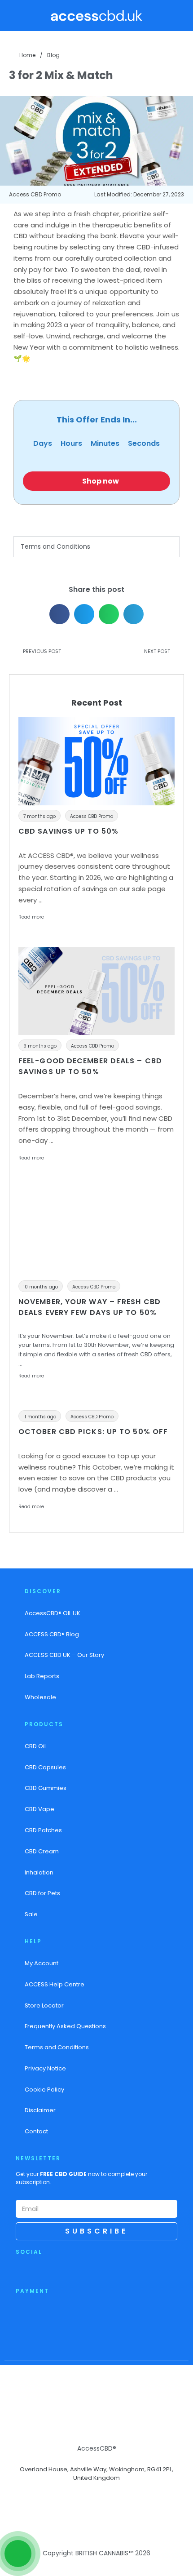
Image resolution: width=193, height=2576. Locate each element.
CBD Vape (39, 1809)
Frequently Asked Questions (65, 2026)
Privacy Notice (45, 2068)
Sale (31, 1914)
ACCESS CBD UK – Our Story (64, 1655)
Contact (36, 2131)
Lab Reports (42, 1676)
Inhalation (39, 1872)
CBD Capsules (45, 1767)
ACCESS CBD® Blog (52, 1634)
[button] (19, 16)
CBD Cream (42, 1851)
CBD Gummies (46, 1788)
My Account (42, 1963)
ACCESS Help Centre (55, 1984)
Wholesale (40, 1697)
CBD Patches (43, 1830)
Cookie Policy (44, 2090)
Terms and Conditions (55, 546)
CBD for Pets (42, 1893)
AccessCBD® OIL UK (53, 1613)
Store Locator (44, 2005)
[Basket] (181, 15)
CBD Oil (35, 1746)
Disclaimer (40, 2110)
